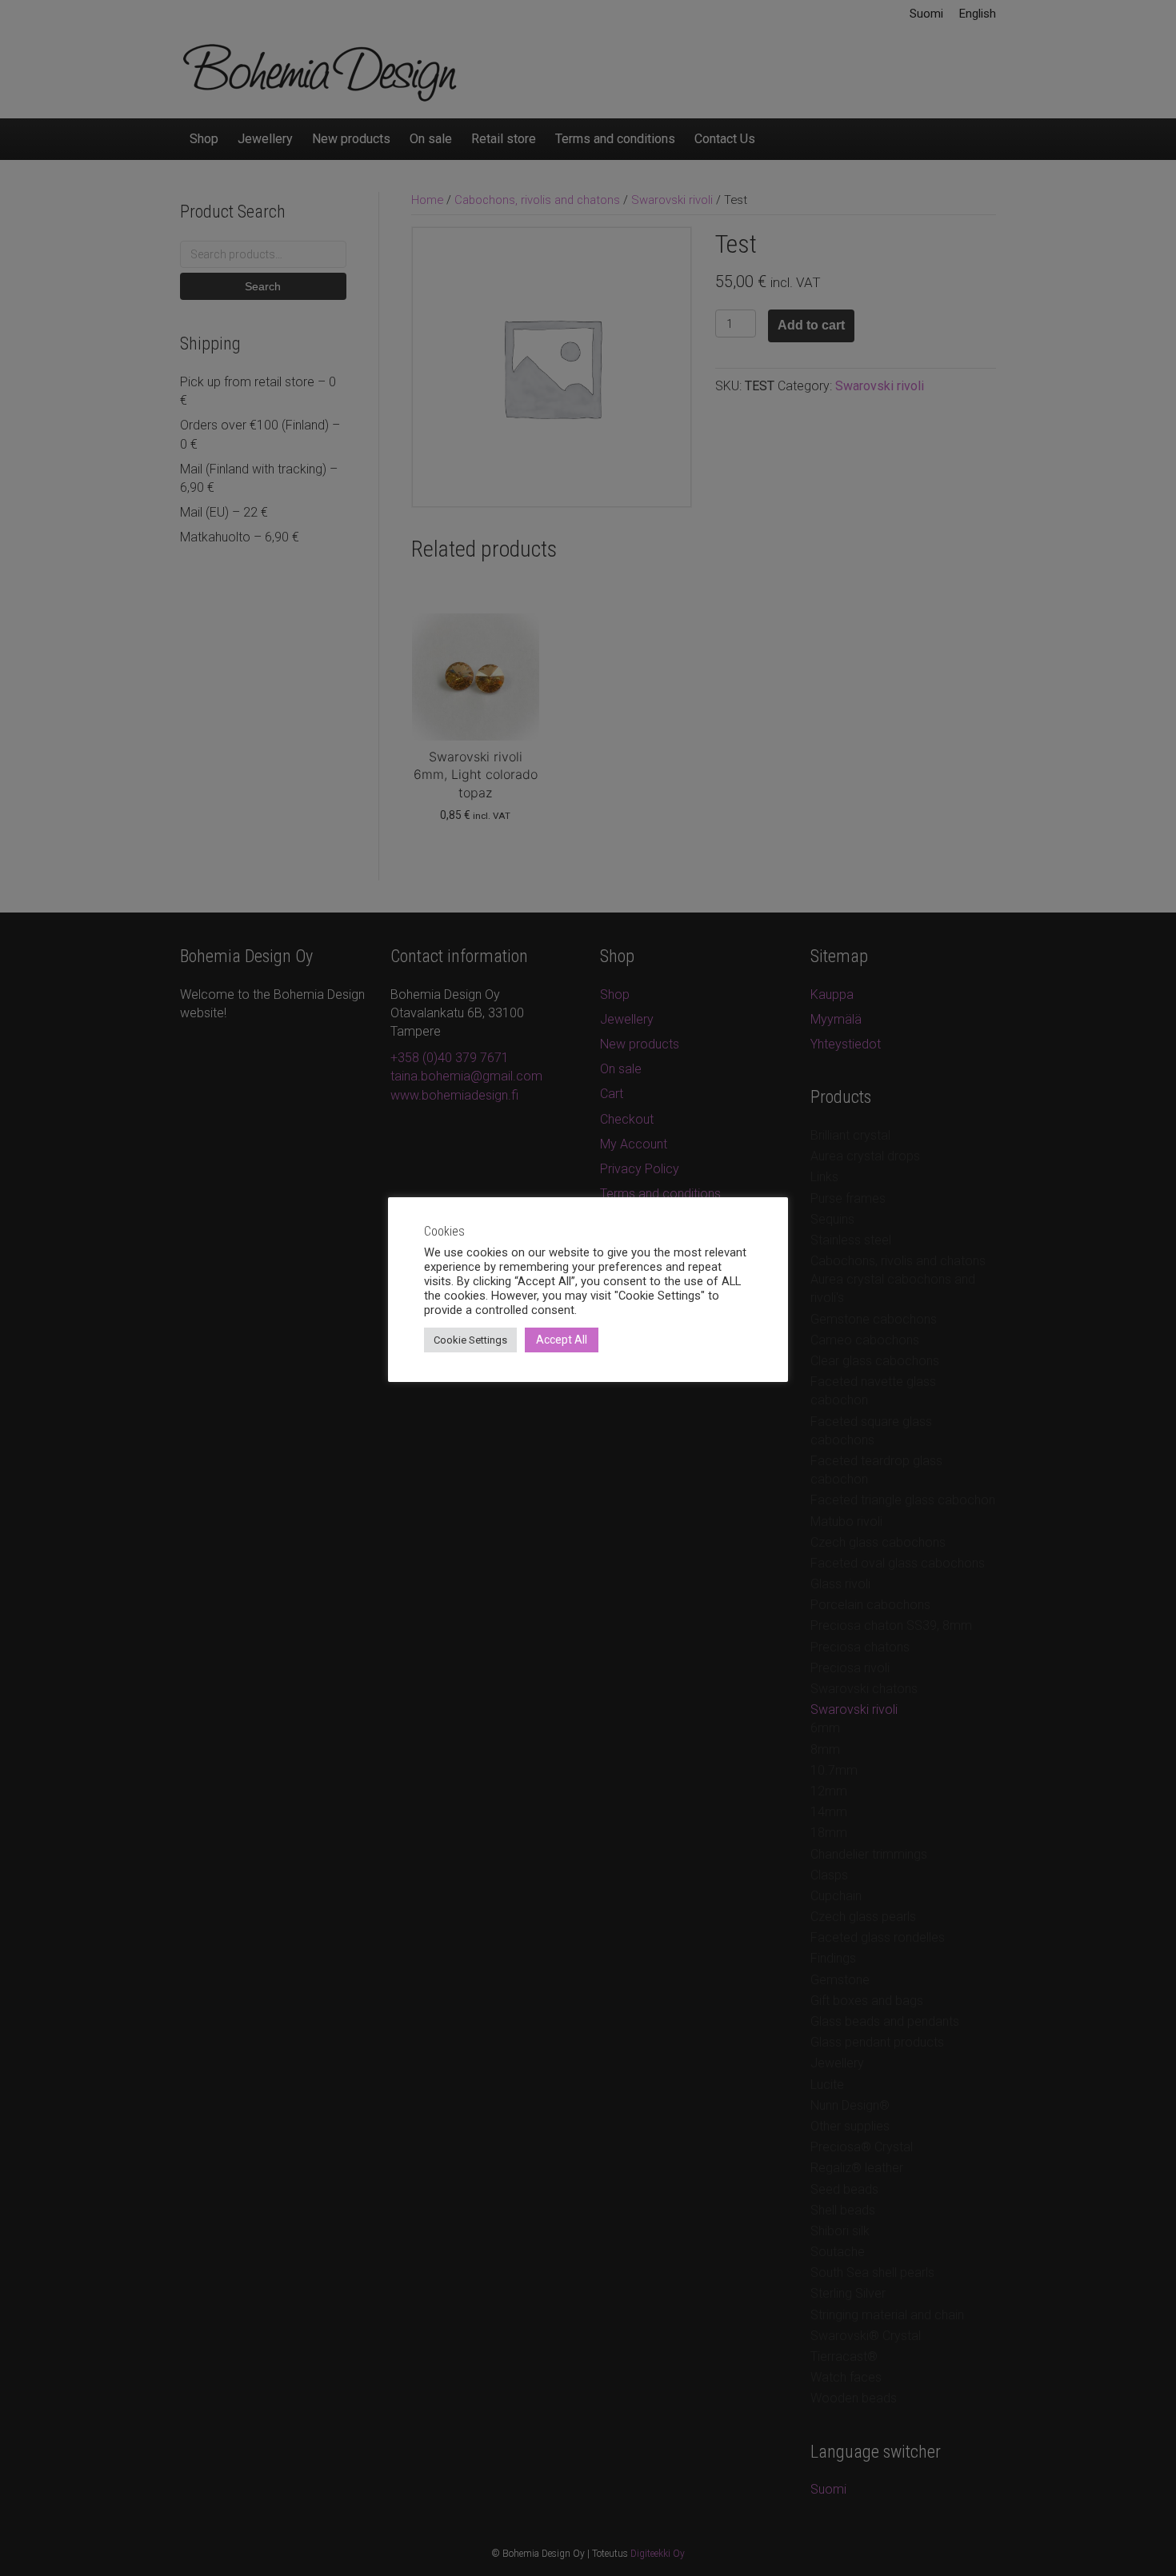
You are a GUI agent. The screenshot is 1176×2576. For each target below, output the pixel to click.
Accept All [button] (562, 1340)
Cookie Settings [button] (470, 1340)
